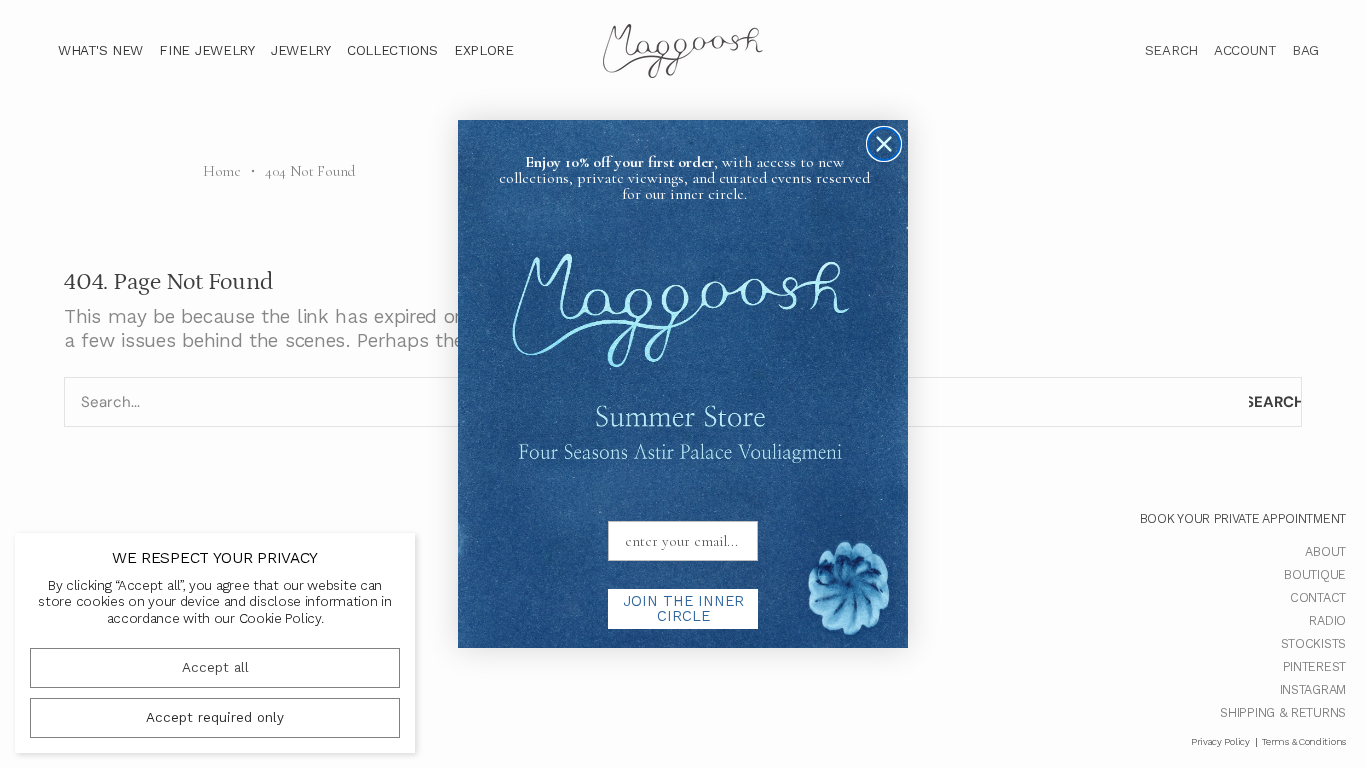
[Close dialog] (884, 144)
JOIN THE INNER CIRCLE (683, 608)
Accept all (215, 667)
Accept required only (215, 717)
